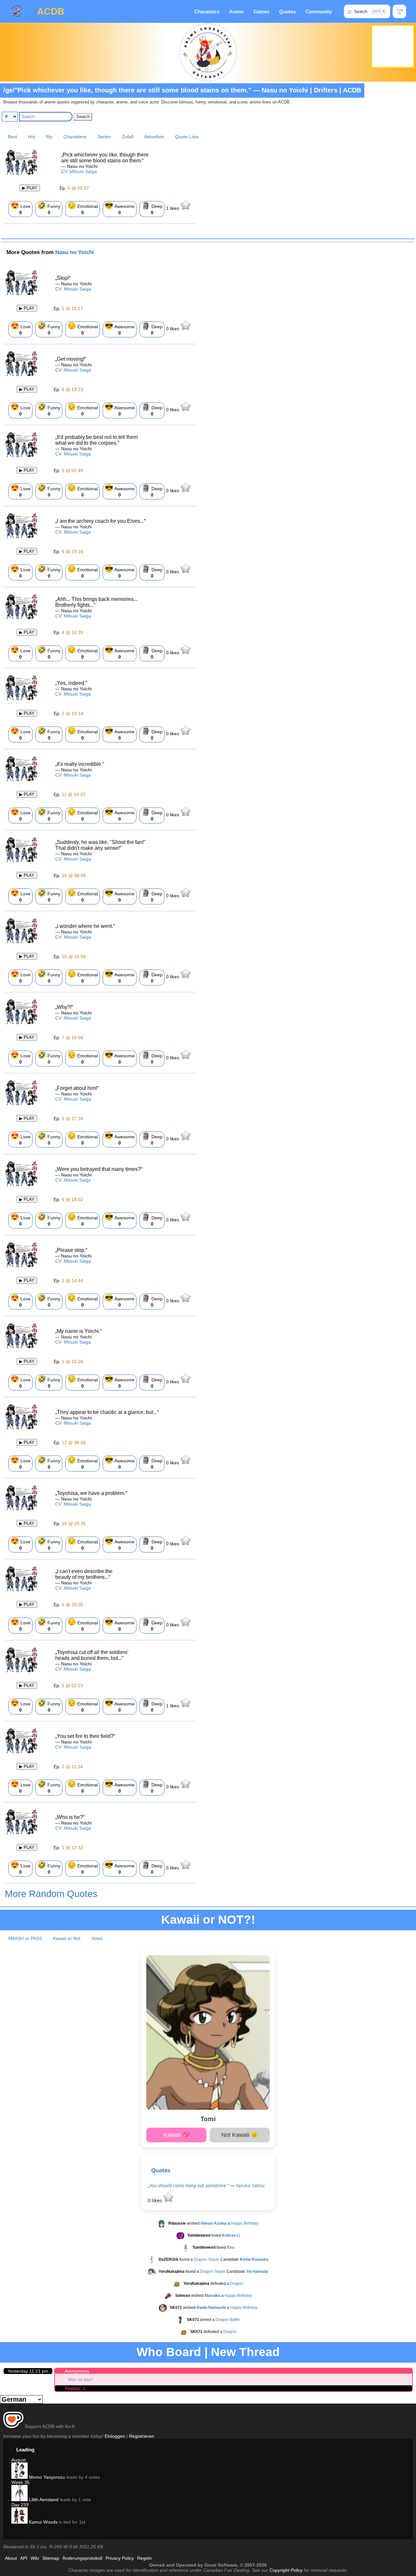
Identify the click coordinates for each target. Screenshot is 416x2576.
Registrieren (142, 2436)
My (49, 137)
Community (319, 12)
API (24, 2558)
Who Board (169, 2352)
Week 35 (20, 2482)
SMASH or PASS (25, 1938)
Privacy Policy (120, 2558)
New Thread (245, 2352)
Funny (49, 208)
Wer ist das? (81, 2379)
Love (20, 208)
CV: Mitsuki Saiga (79, 171)
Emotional (83, 208)
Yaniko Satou (250, 2185)
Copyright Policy (286, 2570)
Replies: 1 (75, 2388)
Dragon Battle (228, 2320)
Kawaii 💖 (176, 2135)
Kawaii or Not (67, 1938)
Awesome (120, 208)
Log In (400, 11)
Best (12, 137)
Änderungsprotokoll (82, 2558)
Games (261, 12)
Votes (97, 1938)
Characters (207, 12)
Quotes (287, 12)
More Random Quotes (51, 1894)
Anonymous (77, 2371)
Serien (104, 137)
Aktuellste (154, 137)
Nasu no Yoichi (75, 252)
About (11, 2558)
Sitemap (51, 2558)
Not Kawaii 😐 (240, 2135)
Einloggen (115, 2436)
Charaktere (75, 137)
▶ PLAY (30, 188)
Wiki (35, 2558)
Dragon (237, 2284)
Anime (236, 12)
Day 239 (20, 2505)
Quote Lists (187, 137)
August (19, 2460)
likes (173, 208)
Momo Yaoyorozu (46, 2477)
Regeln (144, 2558)
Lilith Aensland (43, 2500)
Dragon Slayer (207, 2260)
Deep (152, 208)
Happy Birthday (245, 2224)
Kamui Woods (43, 2522)
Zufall (128, 137)
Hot (32, 137)
